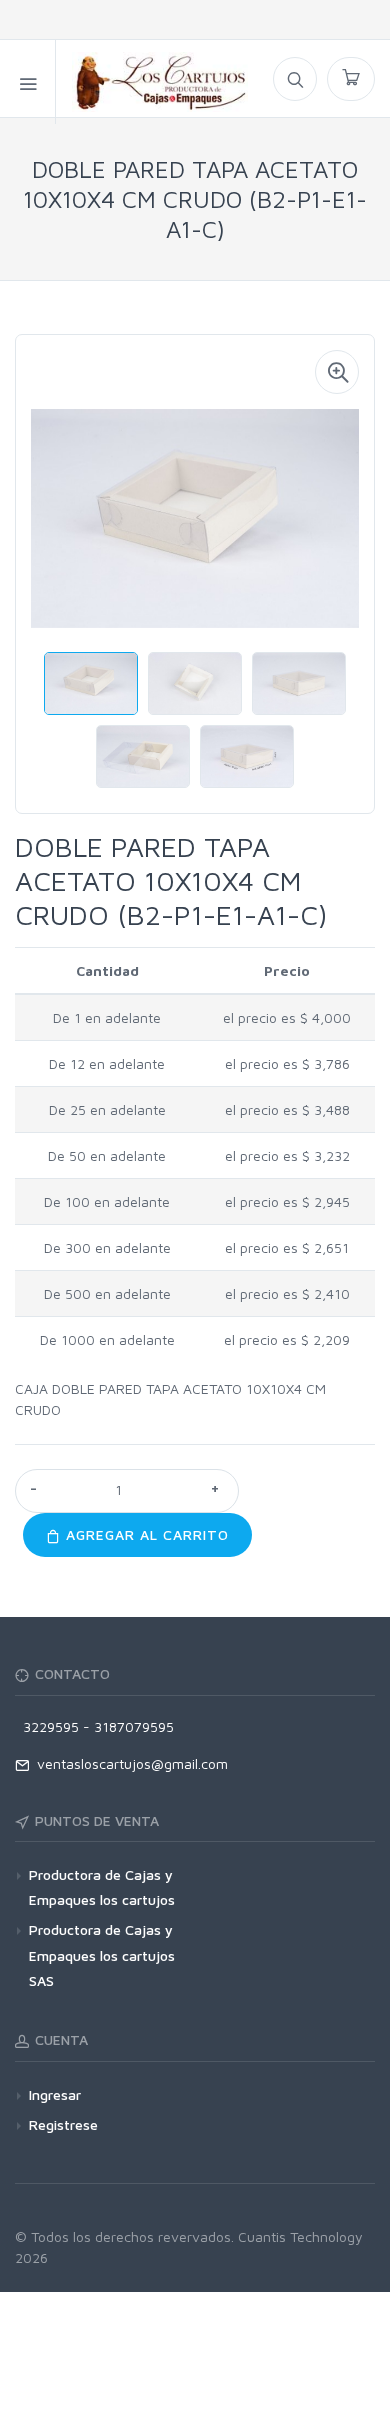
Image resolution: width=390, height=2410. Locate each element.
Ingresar (55, 2094)
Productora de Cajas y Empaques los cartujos (102, 1887)
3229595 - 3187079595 (94, 1726)
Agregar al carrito (145, 1534)
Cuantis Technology (300, 2236)
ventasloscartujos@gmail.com (128, 1763)
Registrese (63, 2124)
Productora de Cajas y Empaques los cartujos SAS (102, 1954)
